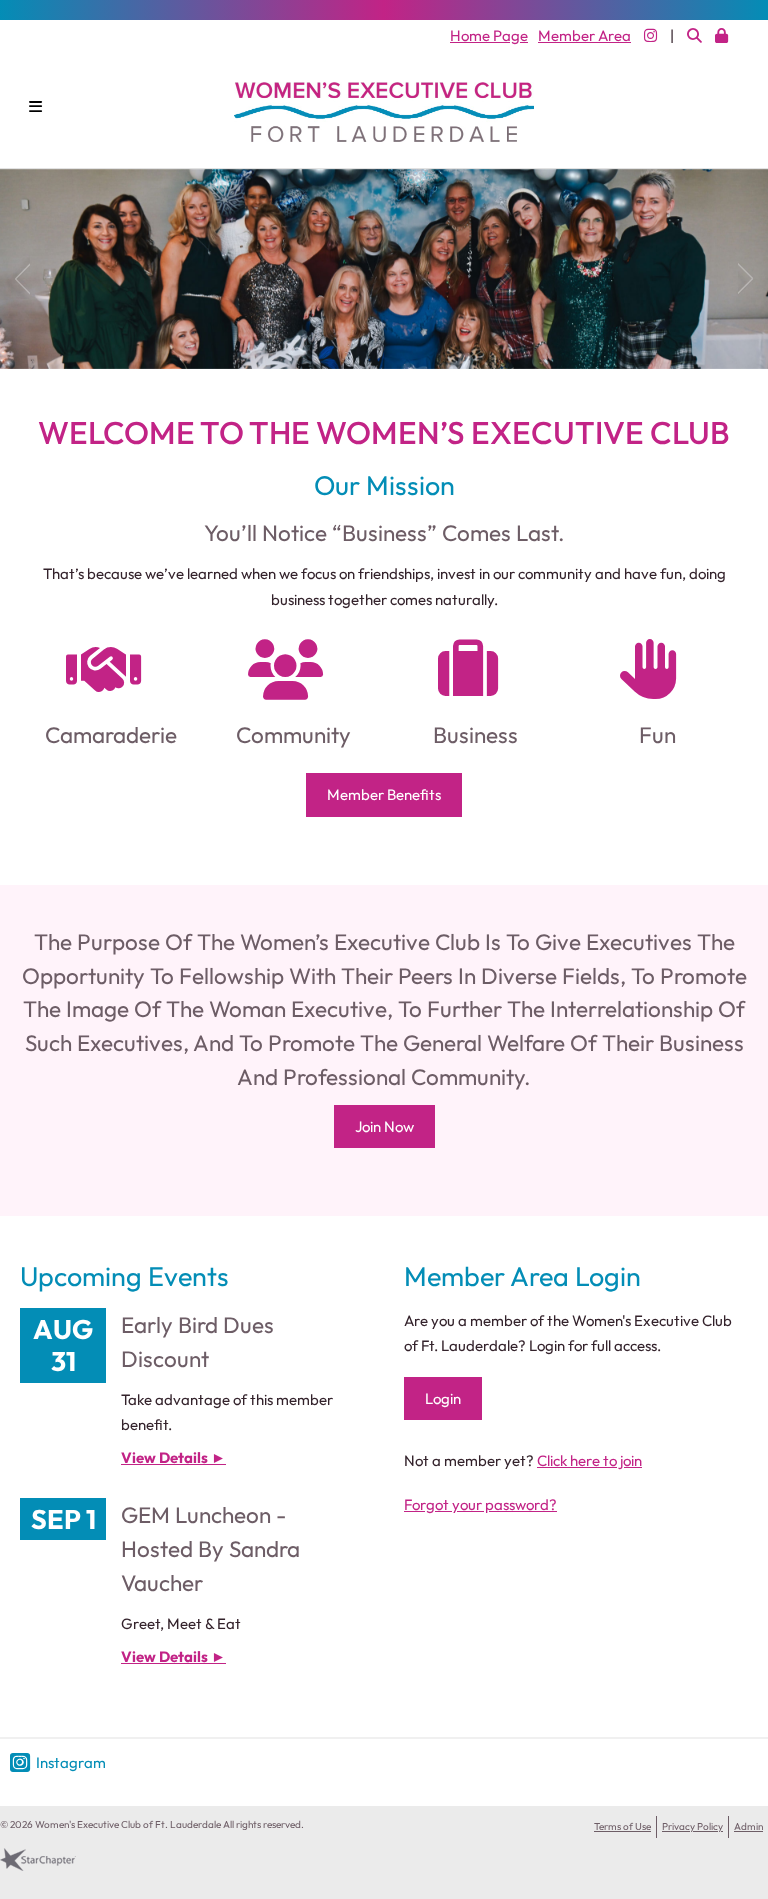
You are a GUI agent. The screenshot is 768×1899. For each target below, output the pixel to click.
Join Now (384, 1126)
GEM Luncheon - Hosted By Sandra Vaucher (210, 1548)
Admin (748, 1826)
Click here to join (589, 1460)
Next (753, 274)
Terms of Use (622, 1826)
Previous (15, 274)
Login (443, 1398)
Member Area (584, 35)
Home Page (489, 35)
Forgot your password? (480, 1504)
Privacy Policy (692, 1826)
